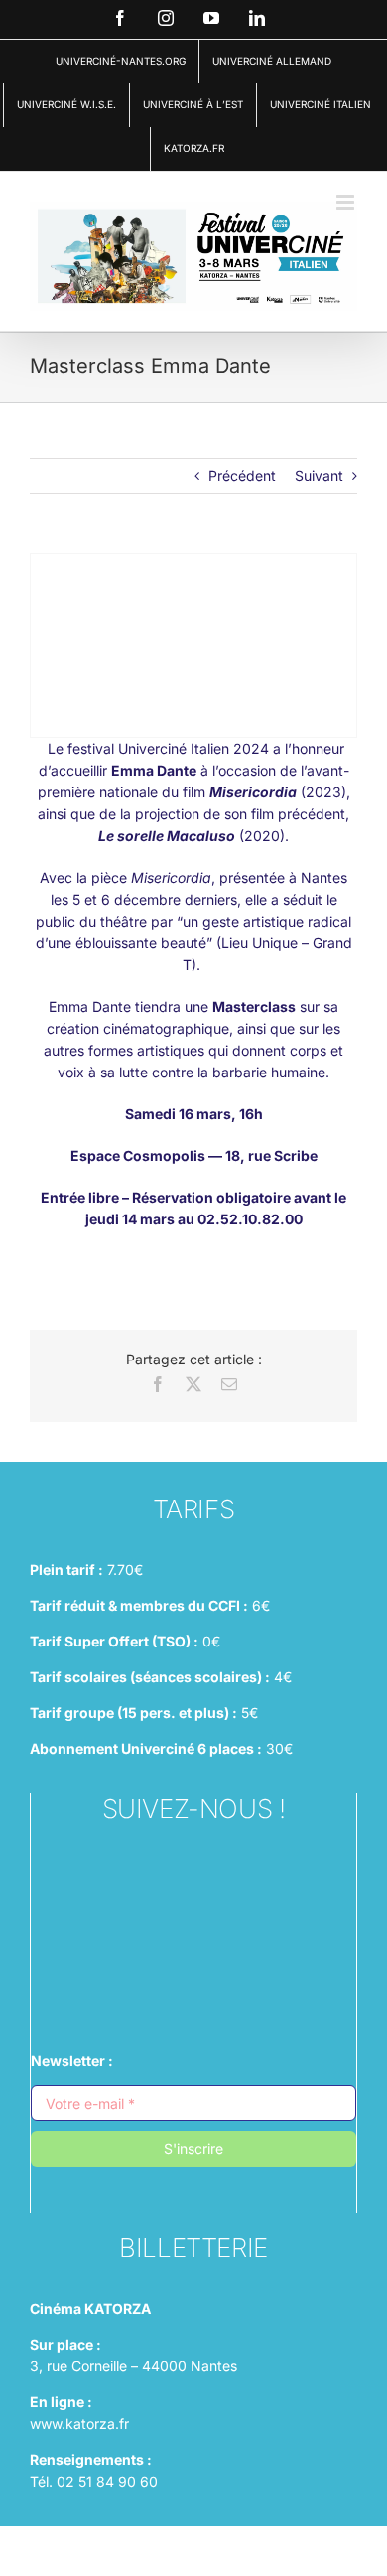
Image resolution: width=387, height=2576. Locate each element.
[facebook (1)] (193, 1922)
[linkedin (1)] (193, 1972)
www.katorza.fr (79, 2424)
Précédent (242, 475)
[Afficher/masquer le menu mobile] (347, 202)
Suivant (319, 475)
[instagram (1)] (193, 1872)
